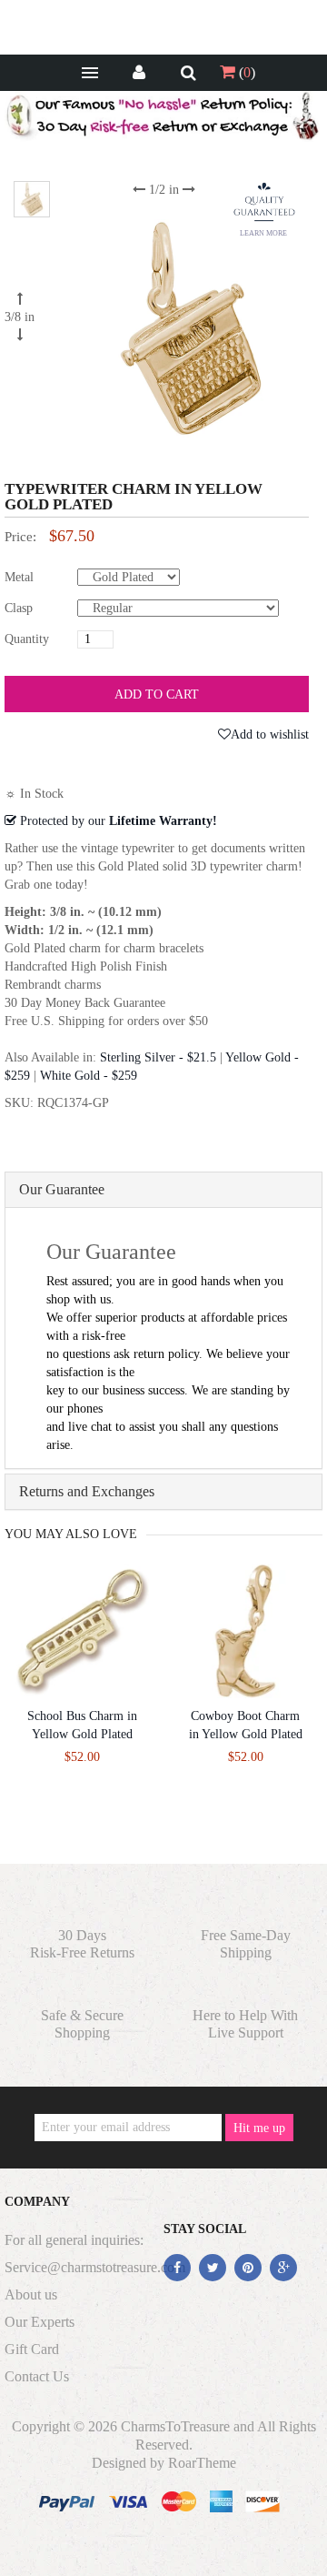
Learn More (263, 233)
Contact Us (37, 2376)
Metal (19, 577)
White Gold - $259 (89, 1076)
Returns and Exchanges (87, 1491)
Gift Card (32, 2349)
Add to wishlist (270, 735)
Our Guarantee (62, 1189)
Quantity (27, 639)
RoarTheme (202, 2463)
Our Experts (40, 2322)
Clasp (19, 608)
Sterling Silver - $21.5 (158, 1057)
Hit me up (259, 2128)
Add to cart (157, 694)
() (245, 72)
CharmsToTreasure (175, 2426)
